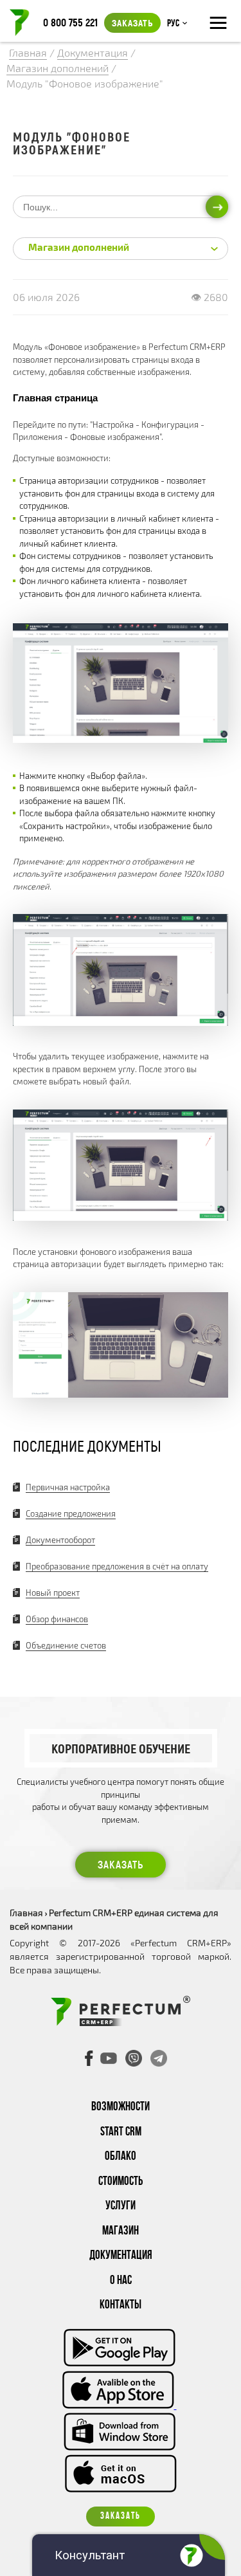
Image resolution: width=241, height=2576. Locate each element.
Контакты (121, 2306)
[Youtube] (109, 2058)
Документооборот (60, 1540)
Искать (217, 206)
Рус (173, 24)
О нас (121, 2281)
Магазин (121, 2232)
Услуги (121, 2206)
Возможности (121, 2107)
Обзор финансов (57, 1619)
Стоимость (121, 2182)
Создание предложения (71, 1513)
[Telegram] (159, 2058)
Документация (121, 2256)
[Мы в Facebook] (89, 2058)
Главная (26, 1913)
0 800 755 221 (70, 22)
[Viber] (134, 2058)
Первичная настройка (68, 1487)
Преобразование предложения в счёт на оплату (117, 1566)
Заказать (132, 23)
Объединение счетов (66, 1645)
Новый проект (53, 1593)
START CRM (121, 2133)
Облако (121, 2157)
